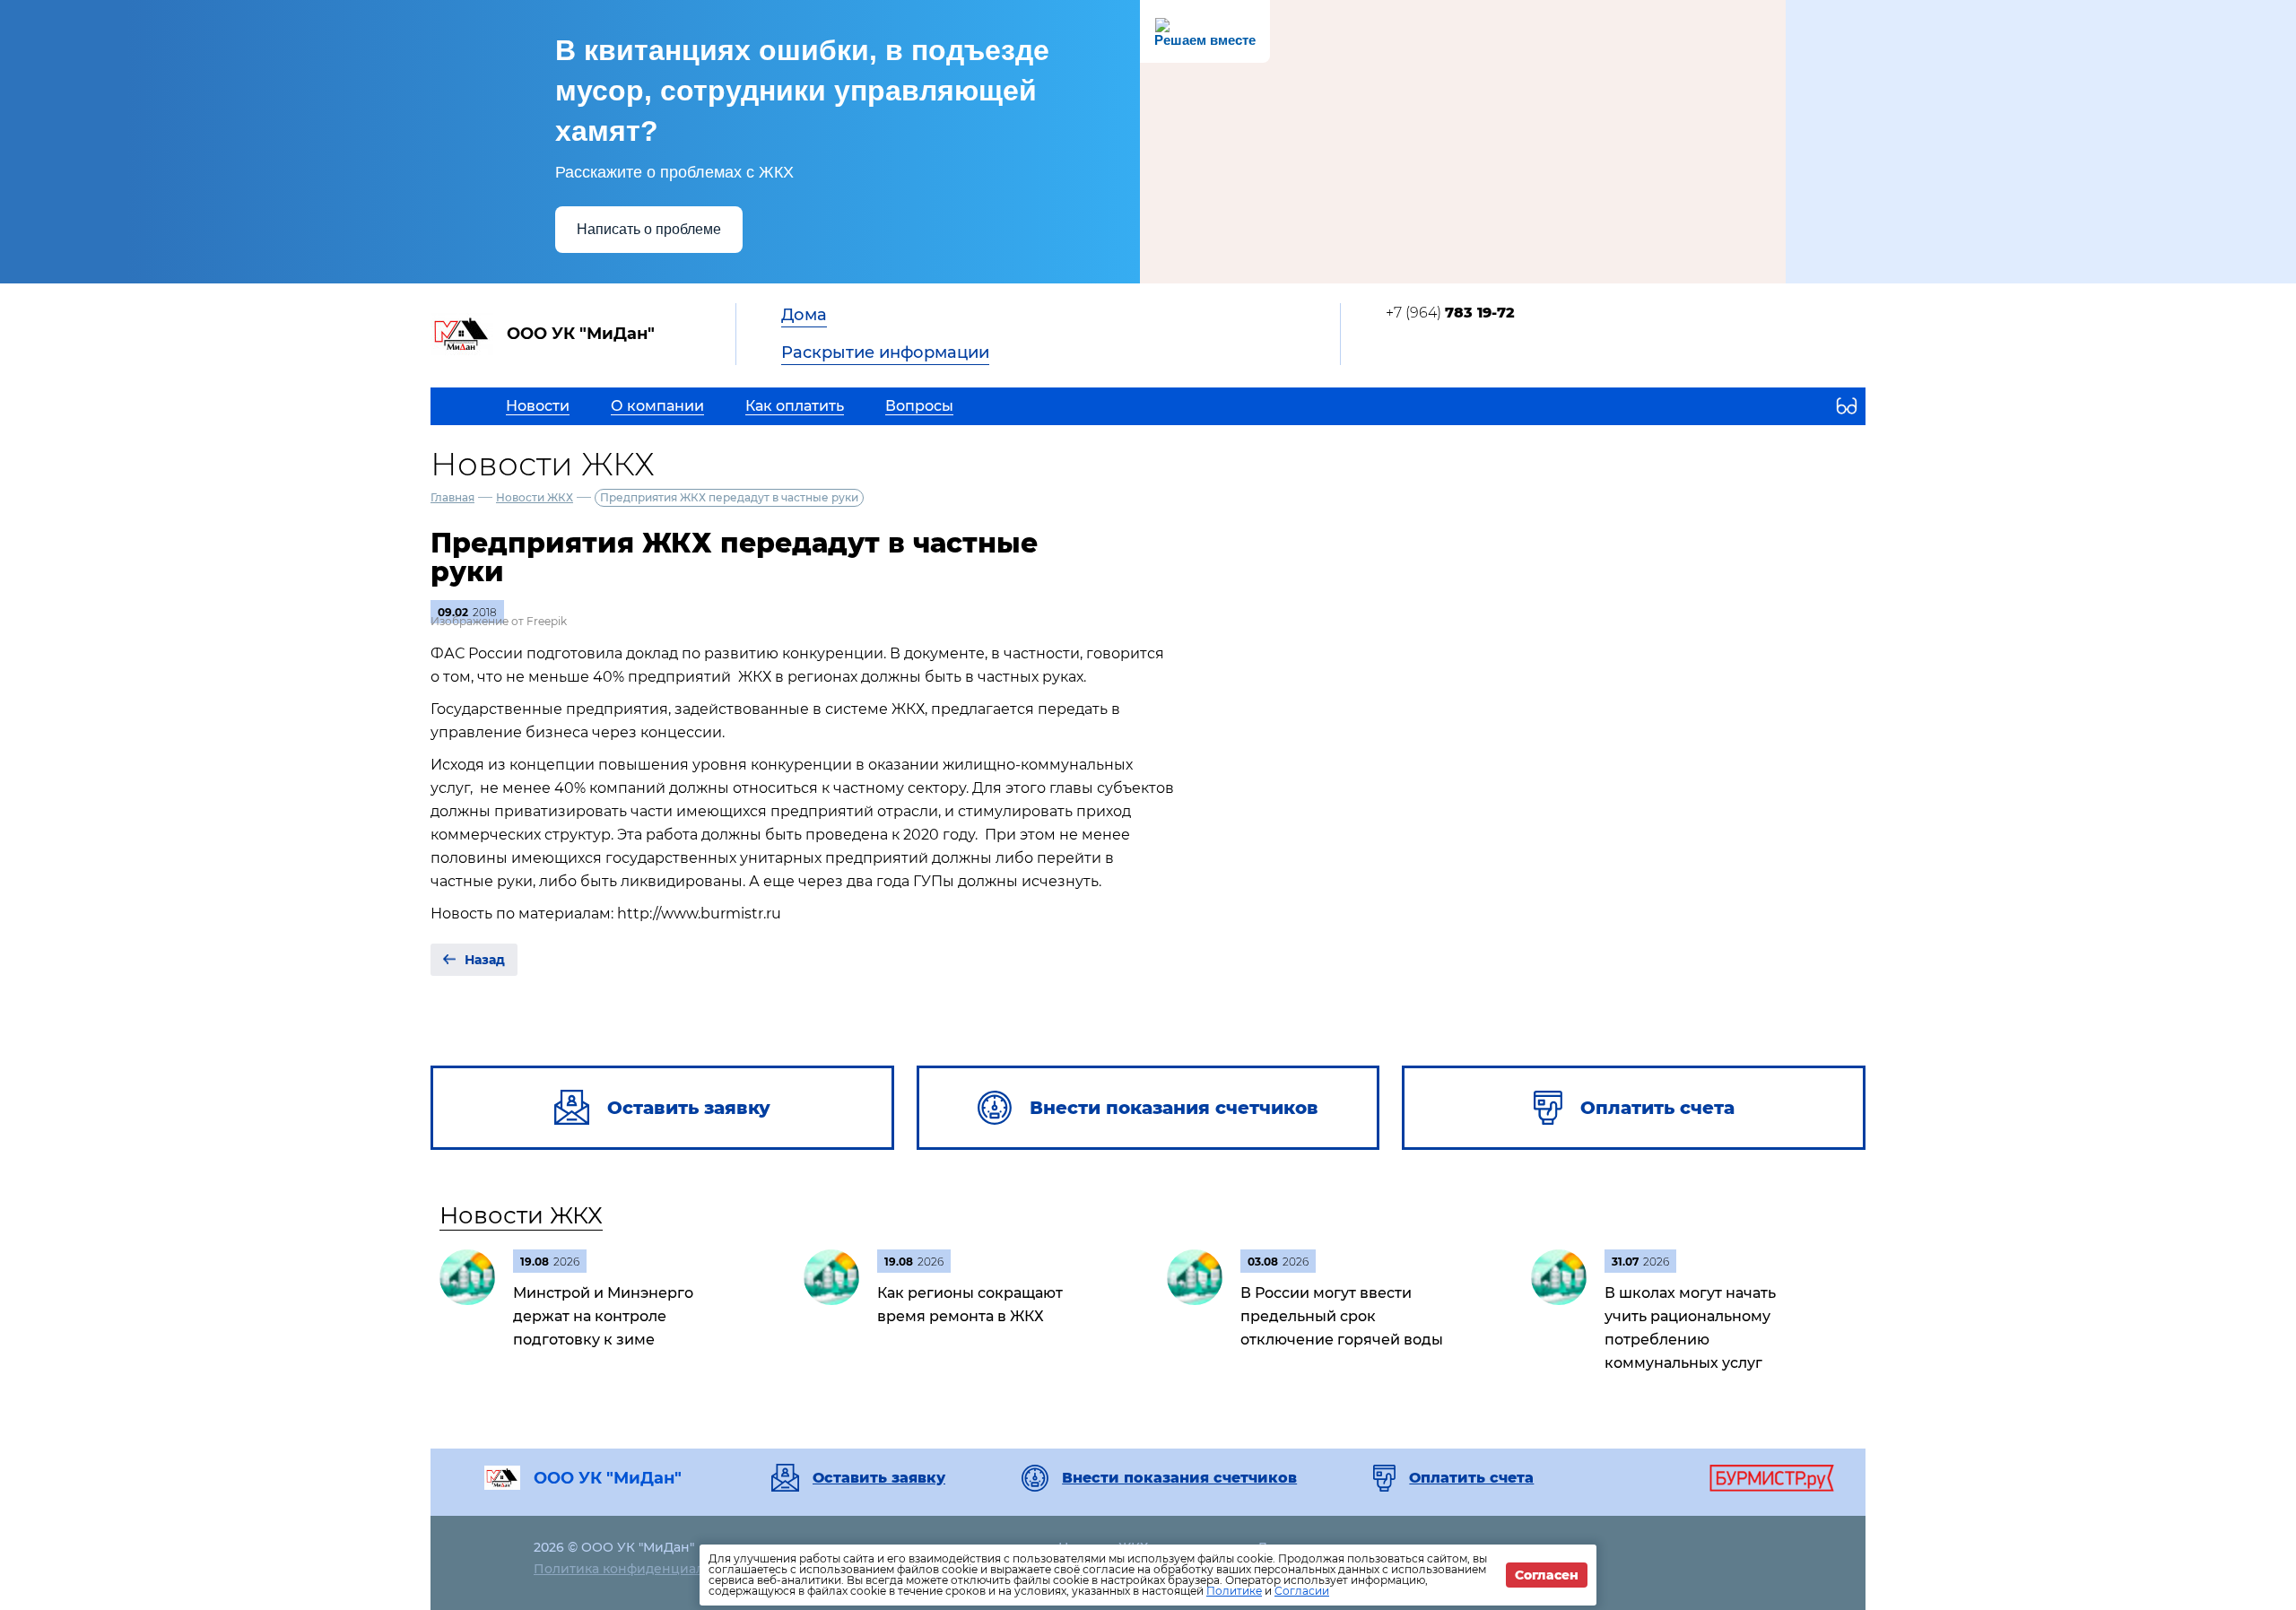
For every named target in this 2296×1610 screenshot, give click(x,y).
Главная (452, 497)
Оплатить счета (1471, 1478)
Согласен (1547, 1575)
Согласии (1302, 1591)
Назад (485, 960)
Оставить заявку (879, 1478)
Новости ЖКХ (535, 497)
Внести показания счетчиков (1179, 1478)
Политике (1234, 1591)
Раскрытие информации (885, 352)
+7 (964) (1450, 313)
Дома (804, 315)
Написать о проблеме (649, 229)
